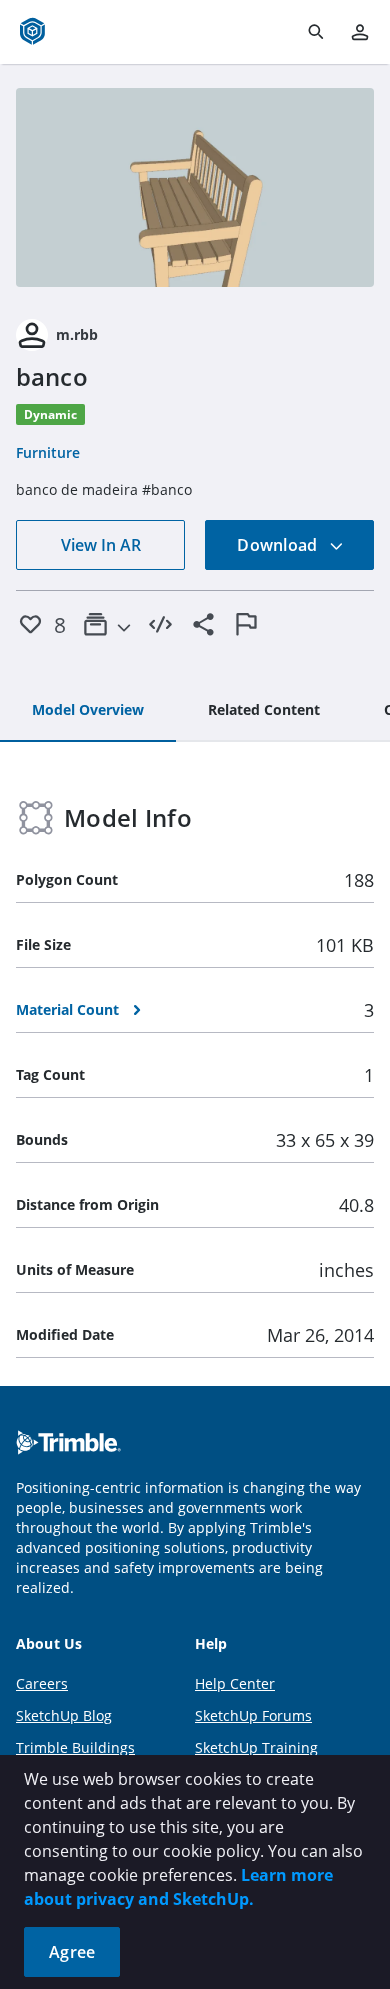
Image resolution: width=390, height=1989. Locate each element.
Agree (72, 1952)
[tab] (88, 711)
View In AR (101, 545)
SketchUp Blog (64, 1715)
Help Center (235, 1683)
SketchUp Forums (253, 1715)
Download (279, 545)
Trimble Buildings (75, 1747)
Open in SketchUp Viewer (195, 187)
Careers (42, 1683)
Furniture (48, 452)
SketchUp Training (256, 1747)
